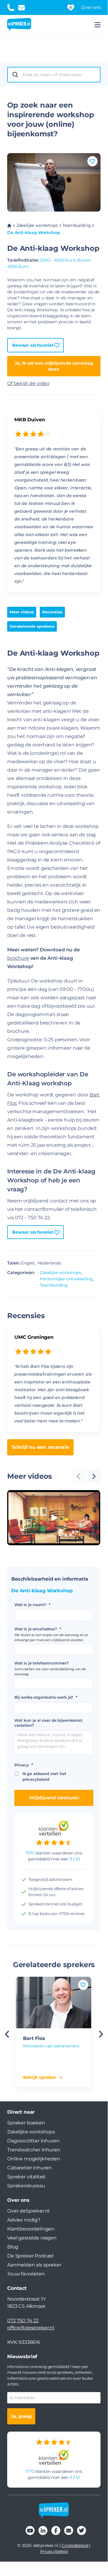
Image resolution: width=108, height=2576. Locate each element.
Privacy (24, 1765)
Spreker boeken (26, 2123)
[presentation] (94, 1476)
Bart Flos (34, 2038)
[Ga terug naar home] (19, 25)
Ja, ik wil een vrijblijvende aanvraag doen (54, 366)
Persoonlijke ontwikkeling (66, 1279)
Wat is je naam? (32, 1605)
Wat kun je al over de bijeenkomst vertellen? (48, 1723)
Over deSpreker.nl (28, 2211)
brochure (18, 958)
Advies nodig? (24, 2220)
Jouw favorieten (26, 2274)
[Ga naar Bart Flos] (54, 2002)
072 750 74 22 (23, 2321)
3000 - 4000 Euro (57, 260)
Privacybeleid (54, 2551)
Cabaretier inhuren (29, 2168)
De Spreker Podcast (31, 2256)
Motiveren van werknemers (51, 2046)
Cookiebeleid (75, 2545)
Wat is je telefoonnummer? (42, 1663)
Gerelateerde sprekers (32, 626)
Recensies (52, 612)
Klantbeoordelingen (31, 2229)
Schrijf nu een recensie (40, 1447)
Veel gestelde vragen (32, 2238)
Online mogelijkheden (34, 2159)
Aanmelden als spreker (34, 2265)
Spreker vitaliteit (26, 2177)
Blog (13, 2247)
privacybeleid (36, 1779)
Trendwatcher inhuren (34, 2150)
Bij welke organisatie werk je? (46, 1697)
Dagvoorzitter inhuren (33, 2141)
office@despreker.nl (31, 2328)
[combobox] (59, 75)
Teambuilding (77, 225)
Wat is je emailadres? (38, 1629)
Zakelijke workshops (37, 225)
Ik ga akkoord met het (44, 1777)
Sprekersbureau (26, 2186)
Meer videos (22, 612)
